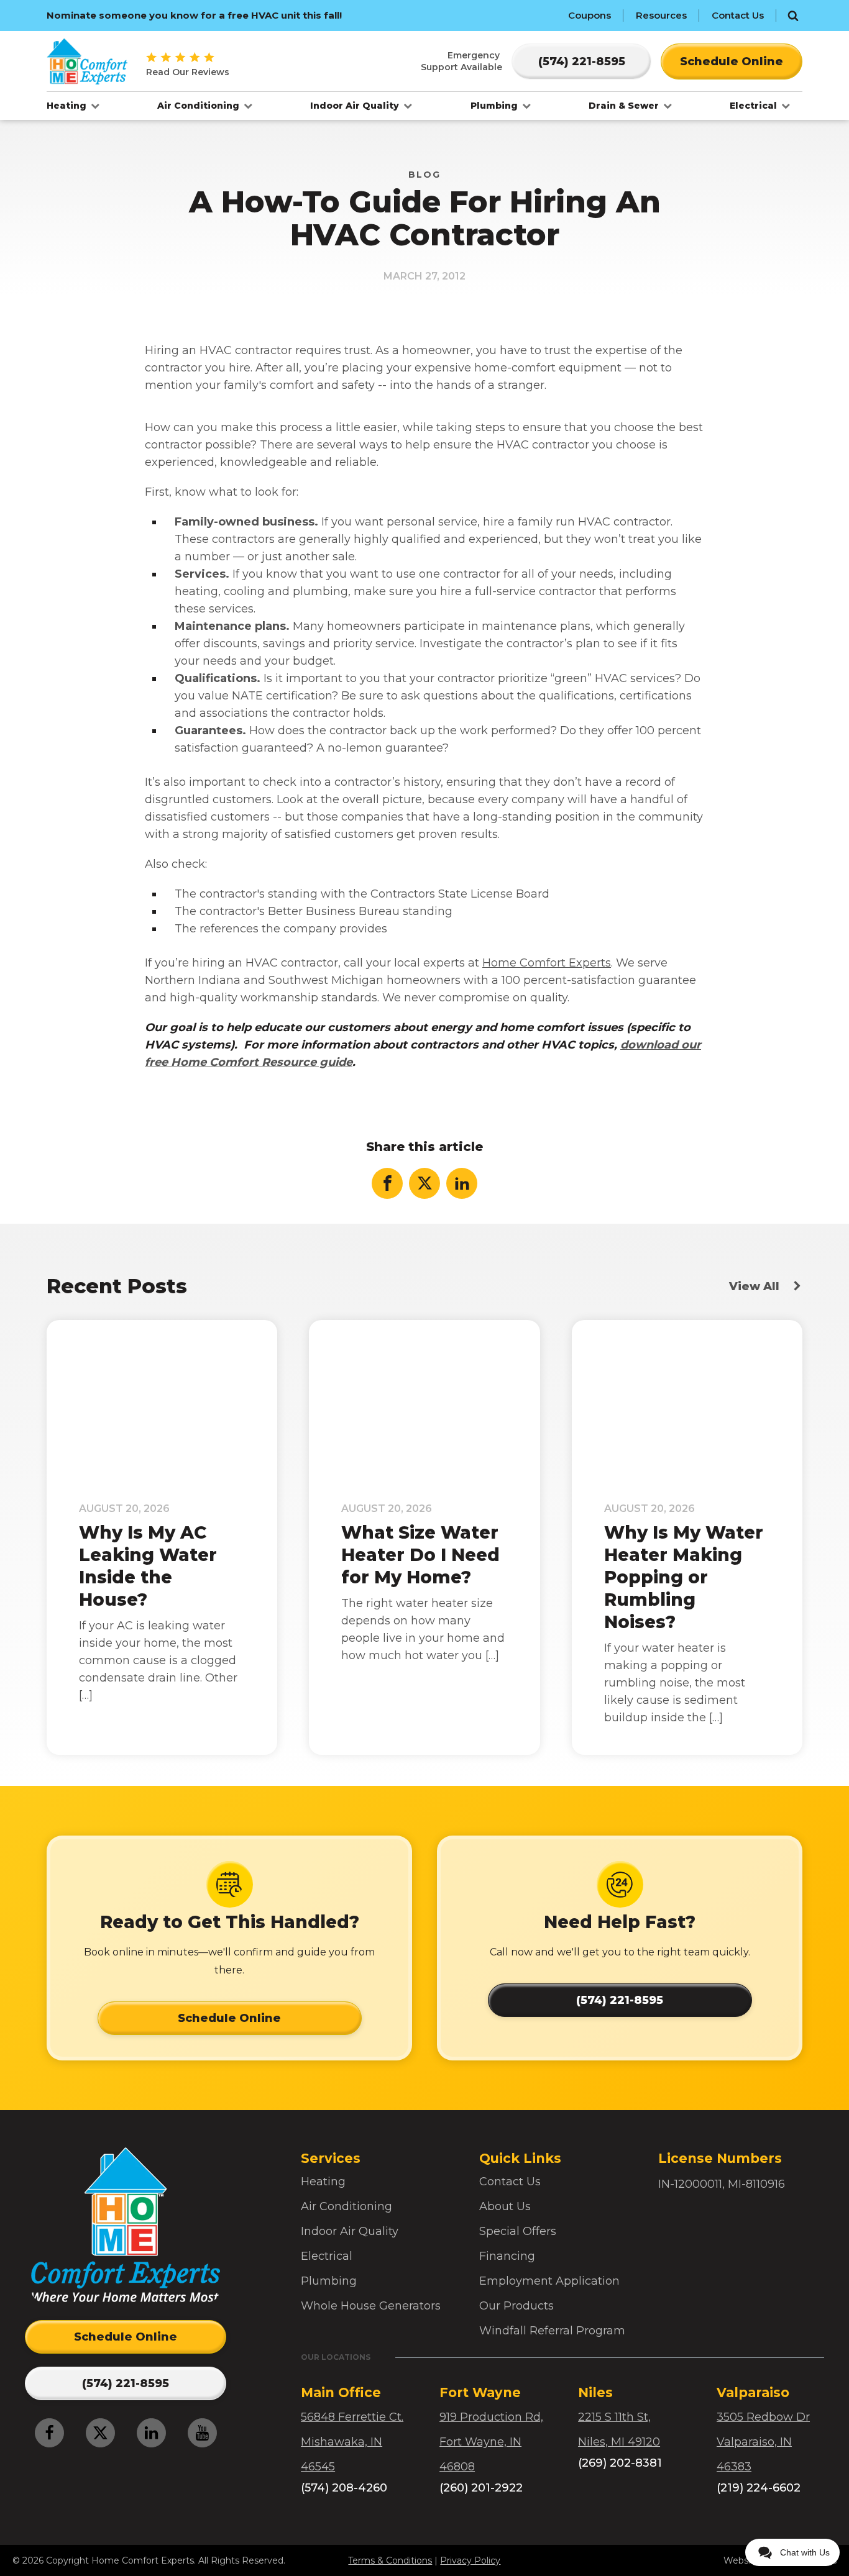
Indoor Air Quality (356, 106)
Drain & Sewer (625, 106)
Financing (507, 2256)
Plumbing (495, 106)
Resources (661, 15)
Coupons (590, 15)
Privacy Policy (470, 2560)
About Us (505, 2206)
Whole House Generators (371, 2306)
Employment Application (549, 2281)
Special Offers (518, 2231)
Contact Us (738, 15)
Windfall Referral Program (552, 2331)
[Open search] (793, 16)
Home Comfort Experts (547, 963)
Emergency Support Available (461, 61)
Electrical (755, 106)
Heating (68, 106)
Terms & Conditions (390, 2560)
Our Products (516, 2306)
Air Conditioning (200, 106)
